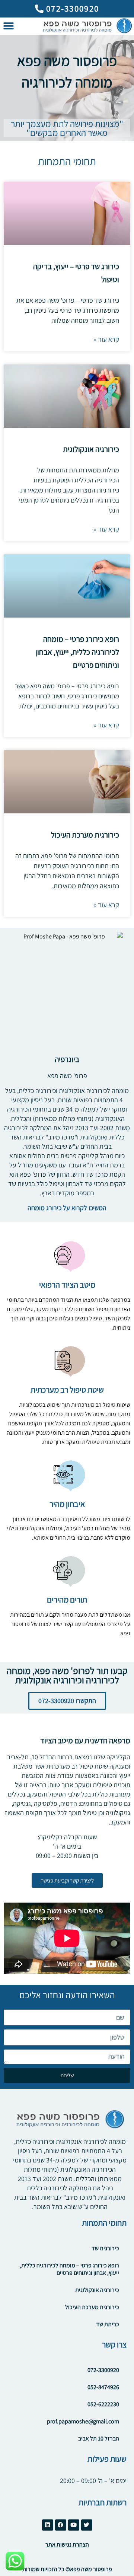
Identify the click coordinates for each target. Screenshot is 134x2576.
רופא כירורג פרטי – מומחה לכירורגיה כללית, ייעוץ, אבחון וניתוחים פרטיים (77, 652)
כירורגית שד (105, 2248)
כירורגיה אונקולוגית (91, 449)
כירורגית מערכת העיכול (85, 835)
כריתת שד (108, 2324)
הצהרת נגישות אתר (67, 2545)
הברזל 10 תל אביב (99, 2438)
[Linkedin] (48, 2525)
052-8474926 (103, 2387)
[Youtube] (74, 2525)
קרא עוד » (106, 339)
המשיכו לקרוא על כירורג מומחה (67, 1208)
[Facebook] (61, 2525)
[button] (8, 26)
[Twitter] (87, 2525)
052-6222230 (103, 2404)
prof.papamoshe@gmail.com (83, 2421)
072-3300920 (103, 2370)
